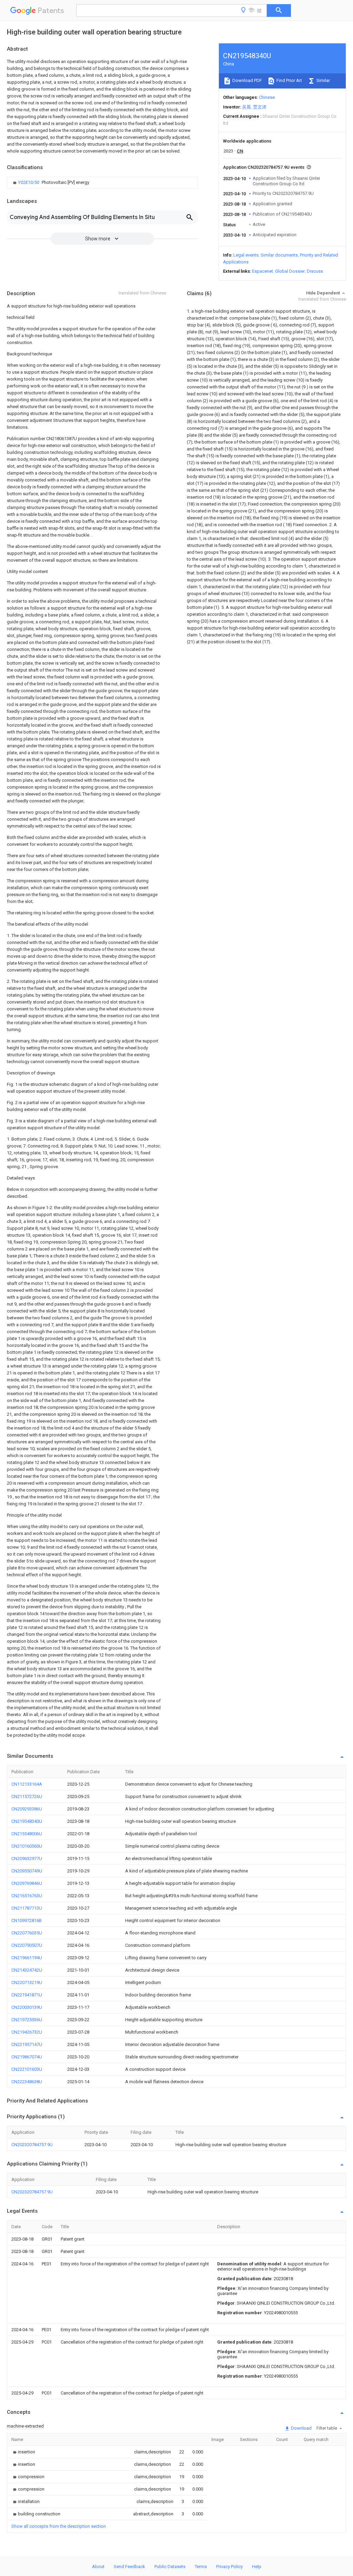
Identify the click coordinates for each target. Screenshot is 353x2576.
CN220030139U (27, 2007)
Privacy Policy (229, 2567)
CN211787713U (27, 1908)
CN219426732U (27, 2032)
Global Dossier (290, 271)
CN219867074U (27, 2057)
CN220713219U (27, 1982)
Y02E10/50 (29, 182)
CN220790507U (27, 1945)
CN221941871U (27, 1995)
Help (257, 2567)
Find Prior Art (289, 80)
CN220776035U (27, 1933)
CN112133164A (27, 1784)
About (98, 2567)
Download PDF (247, 80)
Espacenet (263, 271)
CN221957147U (27, 2044)
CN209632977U (27, 1858)
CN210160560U (27, 1846)
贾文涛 (260, 107)
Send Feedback (129, 2567)
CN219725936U (27, 2020)
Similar (323, 80)
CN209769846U (27, 1883)
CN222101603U (27, 2069)
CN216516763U (27, 1896)
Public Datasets (170, 2567)
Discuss (315, 271)
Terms (201, 2567)
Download (301, 2428)
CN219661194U (27, 1958)
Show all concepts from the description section (59, 2526)
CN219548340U (27, 1821)
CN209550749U (27, 1871)
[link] (50, 183)
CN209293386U (27, 1809)
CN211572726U (27, 1796)
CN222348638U (27, 2082)
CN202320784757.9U (32, 2145)
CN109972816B (27, 1920)
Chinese (267, 97)
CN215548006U (27, 1834)
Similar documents (279, 255)
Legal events (246, 255)
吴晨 (246, 107)
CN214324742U (27, 1970)
